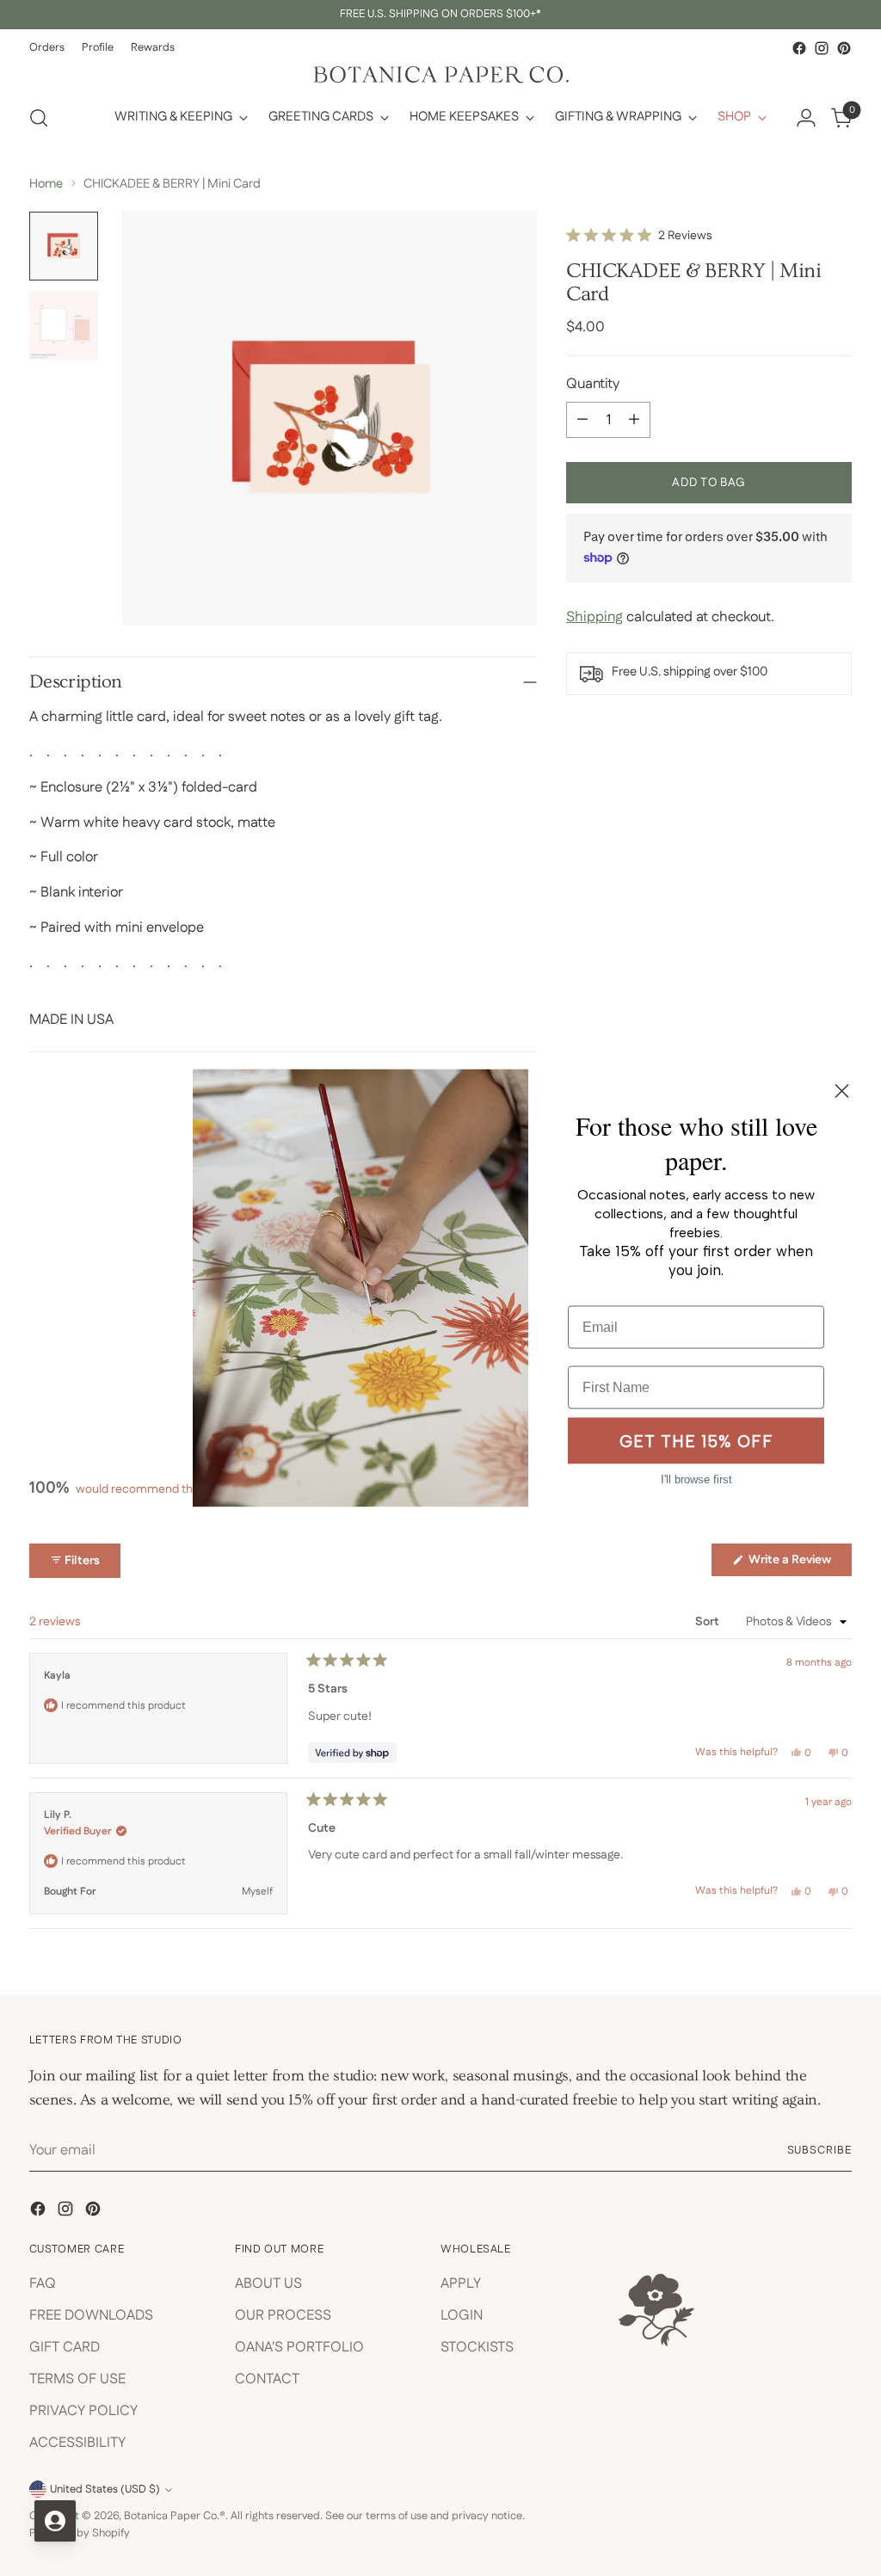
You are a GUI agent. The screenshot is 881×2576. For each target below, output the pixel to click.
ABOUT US (268, 2283)
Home (46, 184)
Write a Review (799, 1563)
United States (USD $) (105, 2489)
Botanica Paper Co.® (175, 2516)
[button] (639, 236)
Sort (708, 1622)
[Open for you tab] (55, 2521)
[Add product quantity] (634, 420)
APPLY (461, 2283)
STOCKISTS (477, 2347)
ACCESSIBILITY (77, 2443)
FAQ (43, 2283)
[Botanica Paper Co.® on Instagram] (822, 48)
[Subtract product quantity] (582, 420)
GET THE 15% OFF (696, 1441)
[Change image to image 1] (64, 246)
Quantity (593, 384)
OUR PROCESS (283, 2315)
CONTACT (267, 2379)
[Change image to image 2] (64, 325)
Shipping (595, 617)
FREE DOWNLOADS (91, 2315)
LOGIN (462, 2315)
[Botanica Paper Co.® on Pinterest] (844, 48)
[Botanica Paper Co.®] (440, 74)
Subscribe (820, 2150)
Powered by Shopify (80, 2533)
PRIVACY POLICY (83, 2411)
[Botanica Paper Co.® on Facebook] (799, 48)
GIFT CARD (65, 2347)
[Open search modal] (39, 118)
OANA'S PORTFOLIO (299, 2347)
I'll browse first (696, 1479)
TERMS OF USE (77, 2379)
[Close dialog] (842, 1091)
